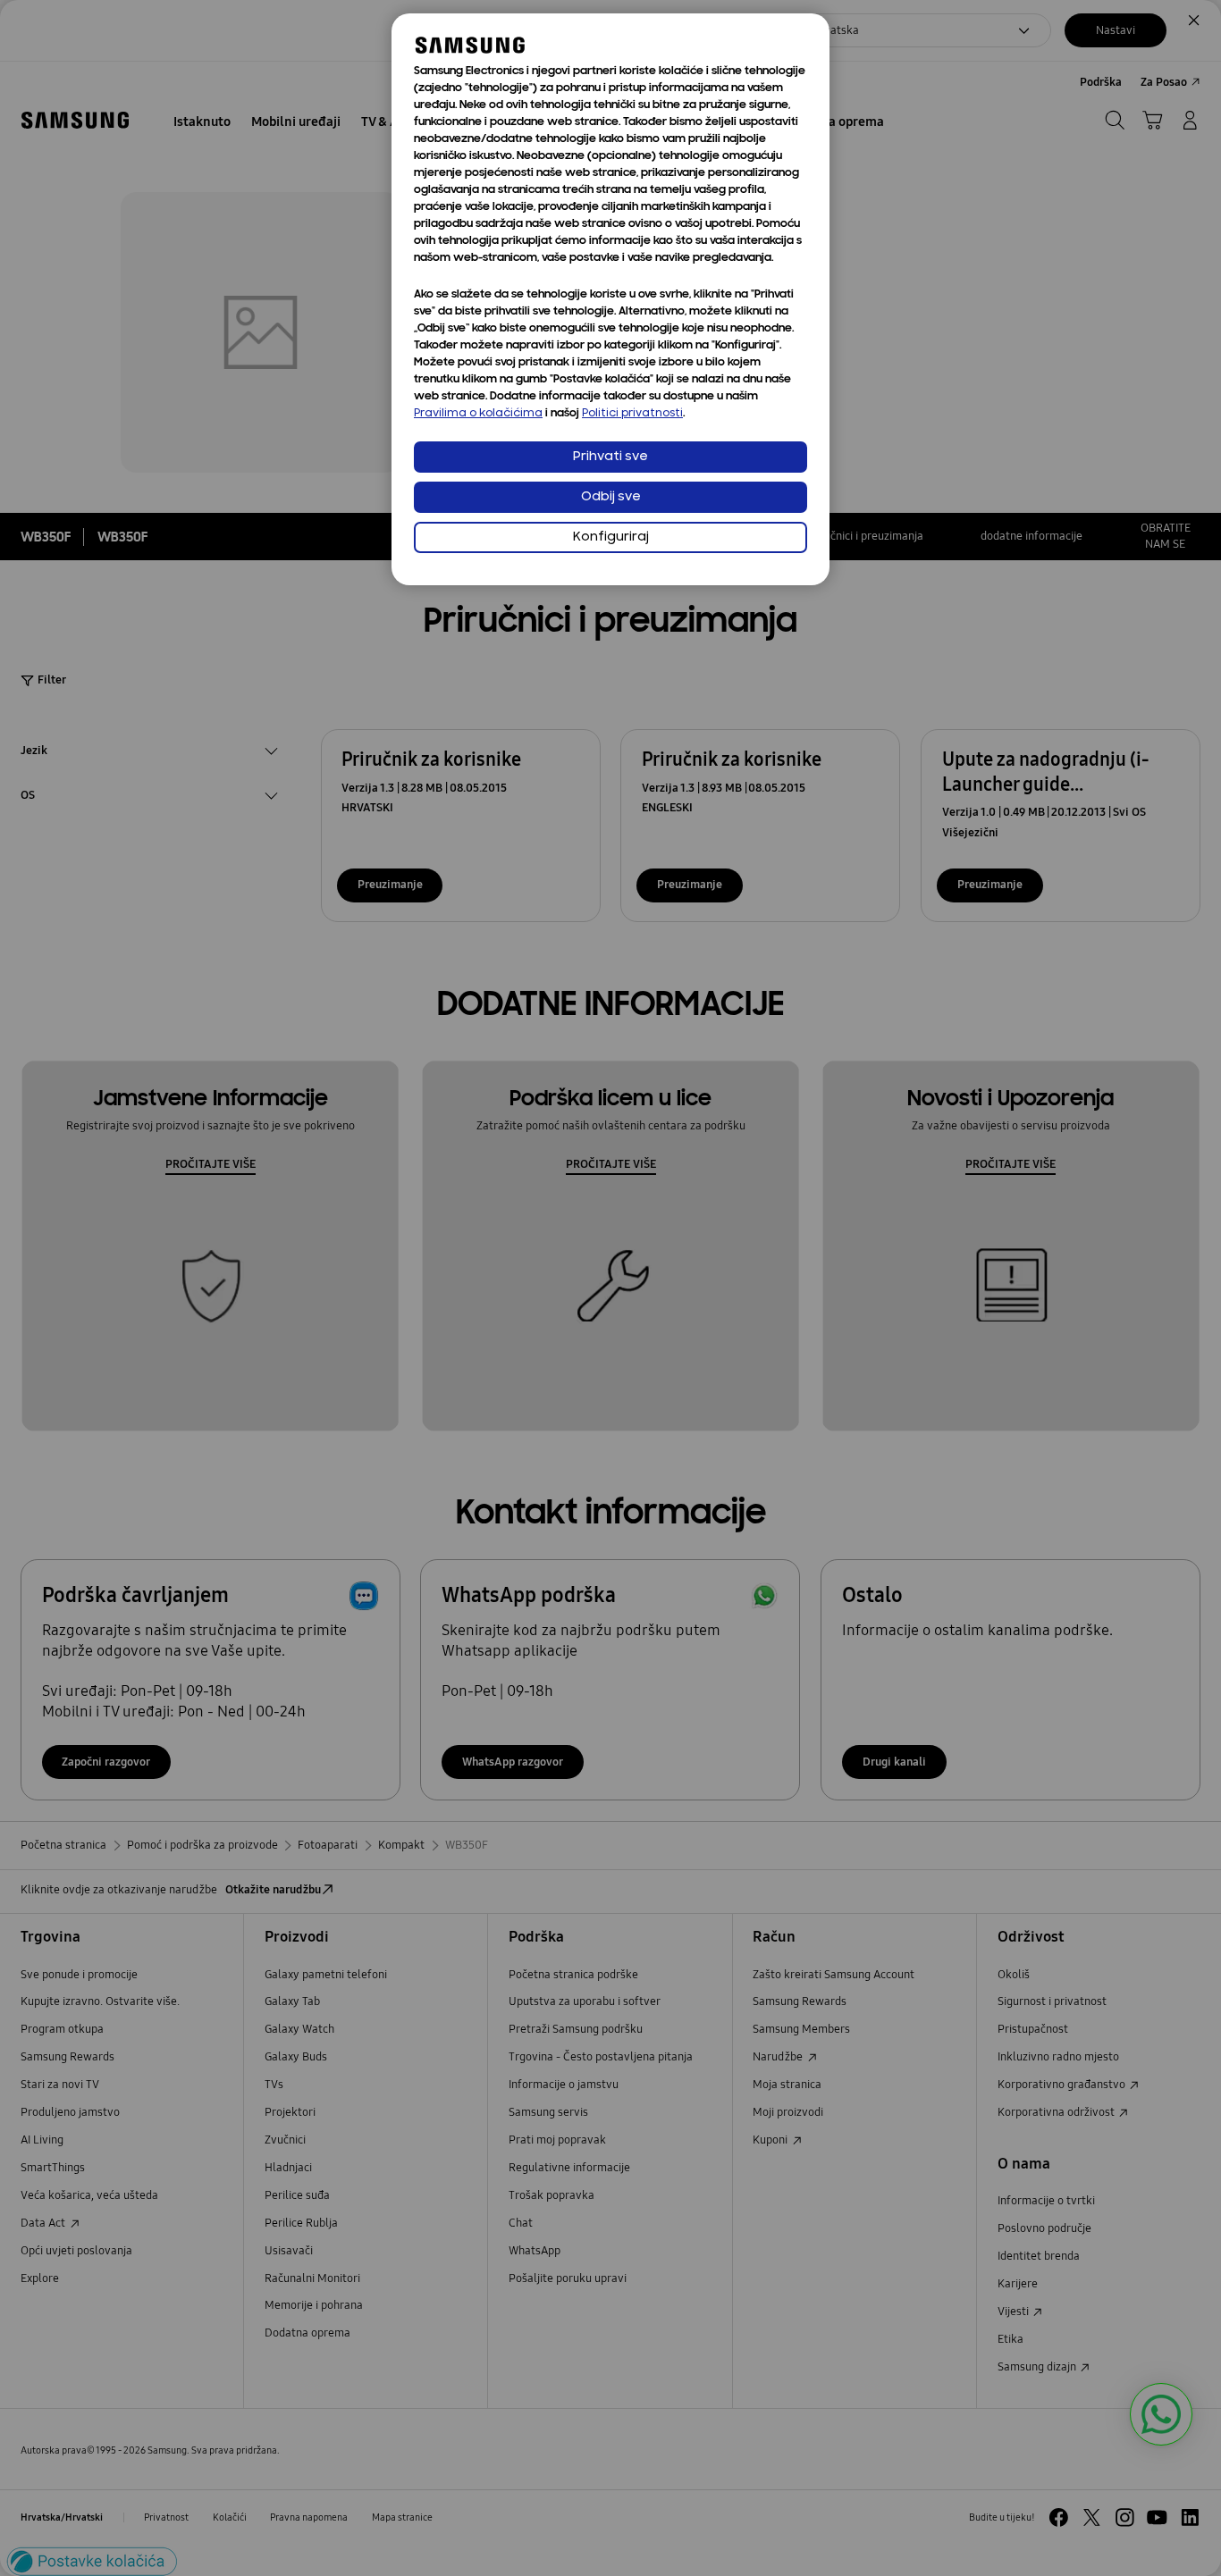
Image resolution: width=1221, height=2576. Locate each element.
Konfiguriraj (611, 537)
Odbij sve (611, 497)
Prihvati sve (610, 457)
